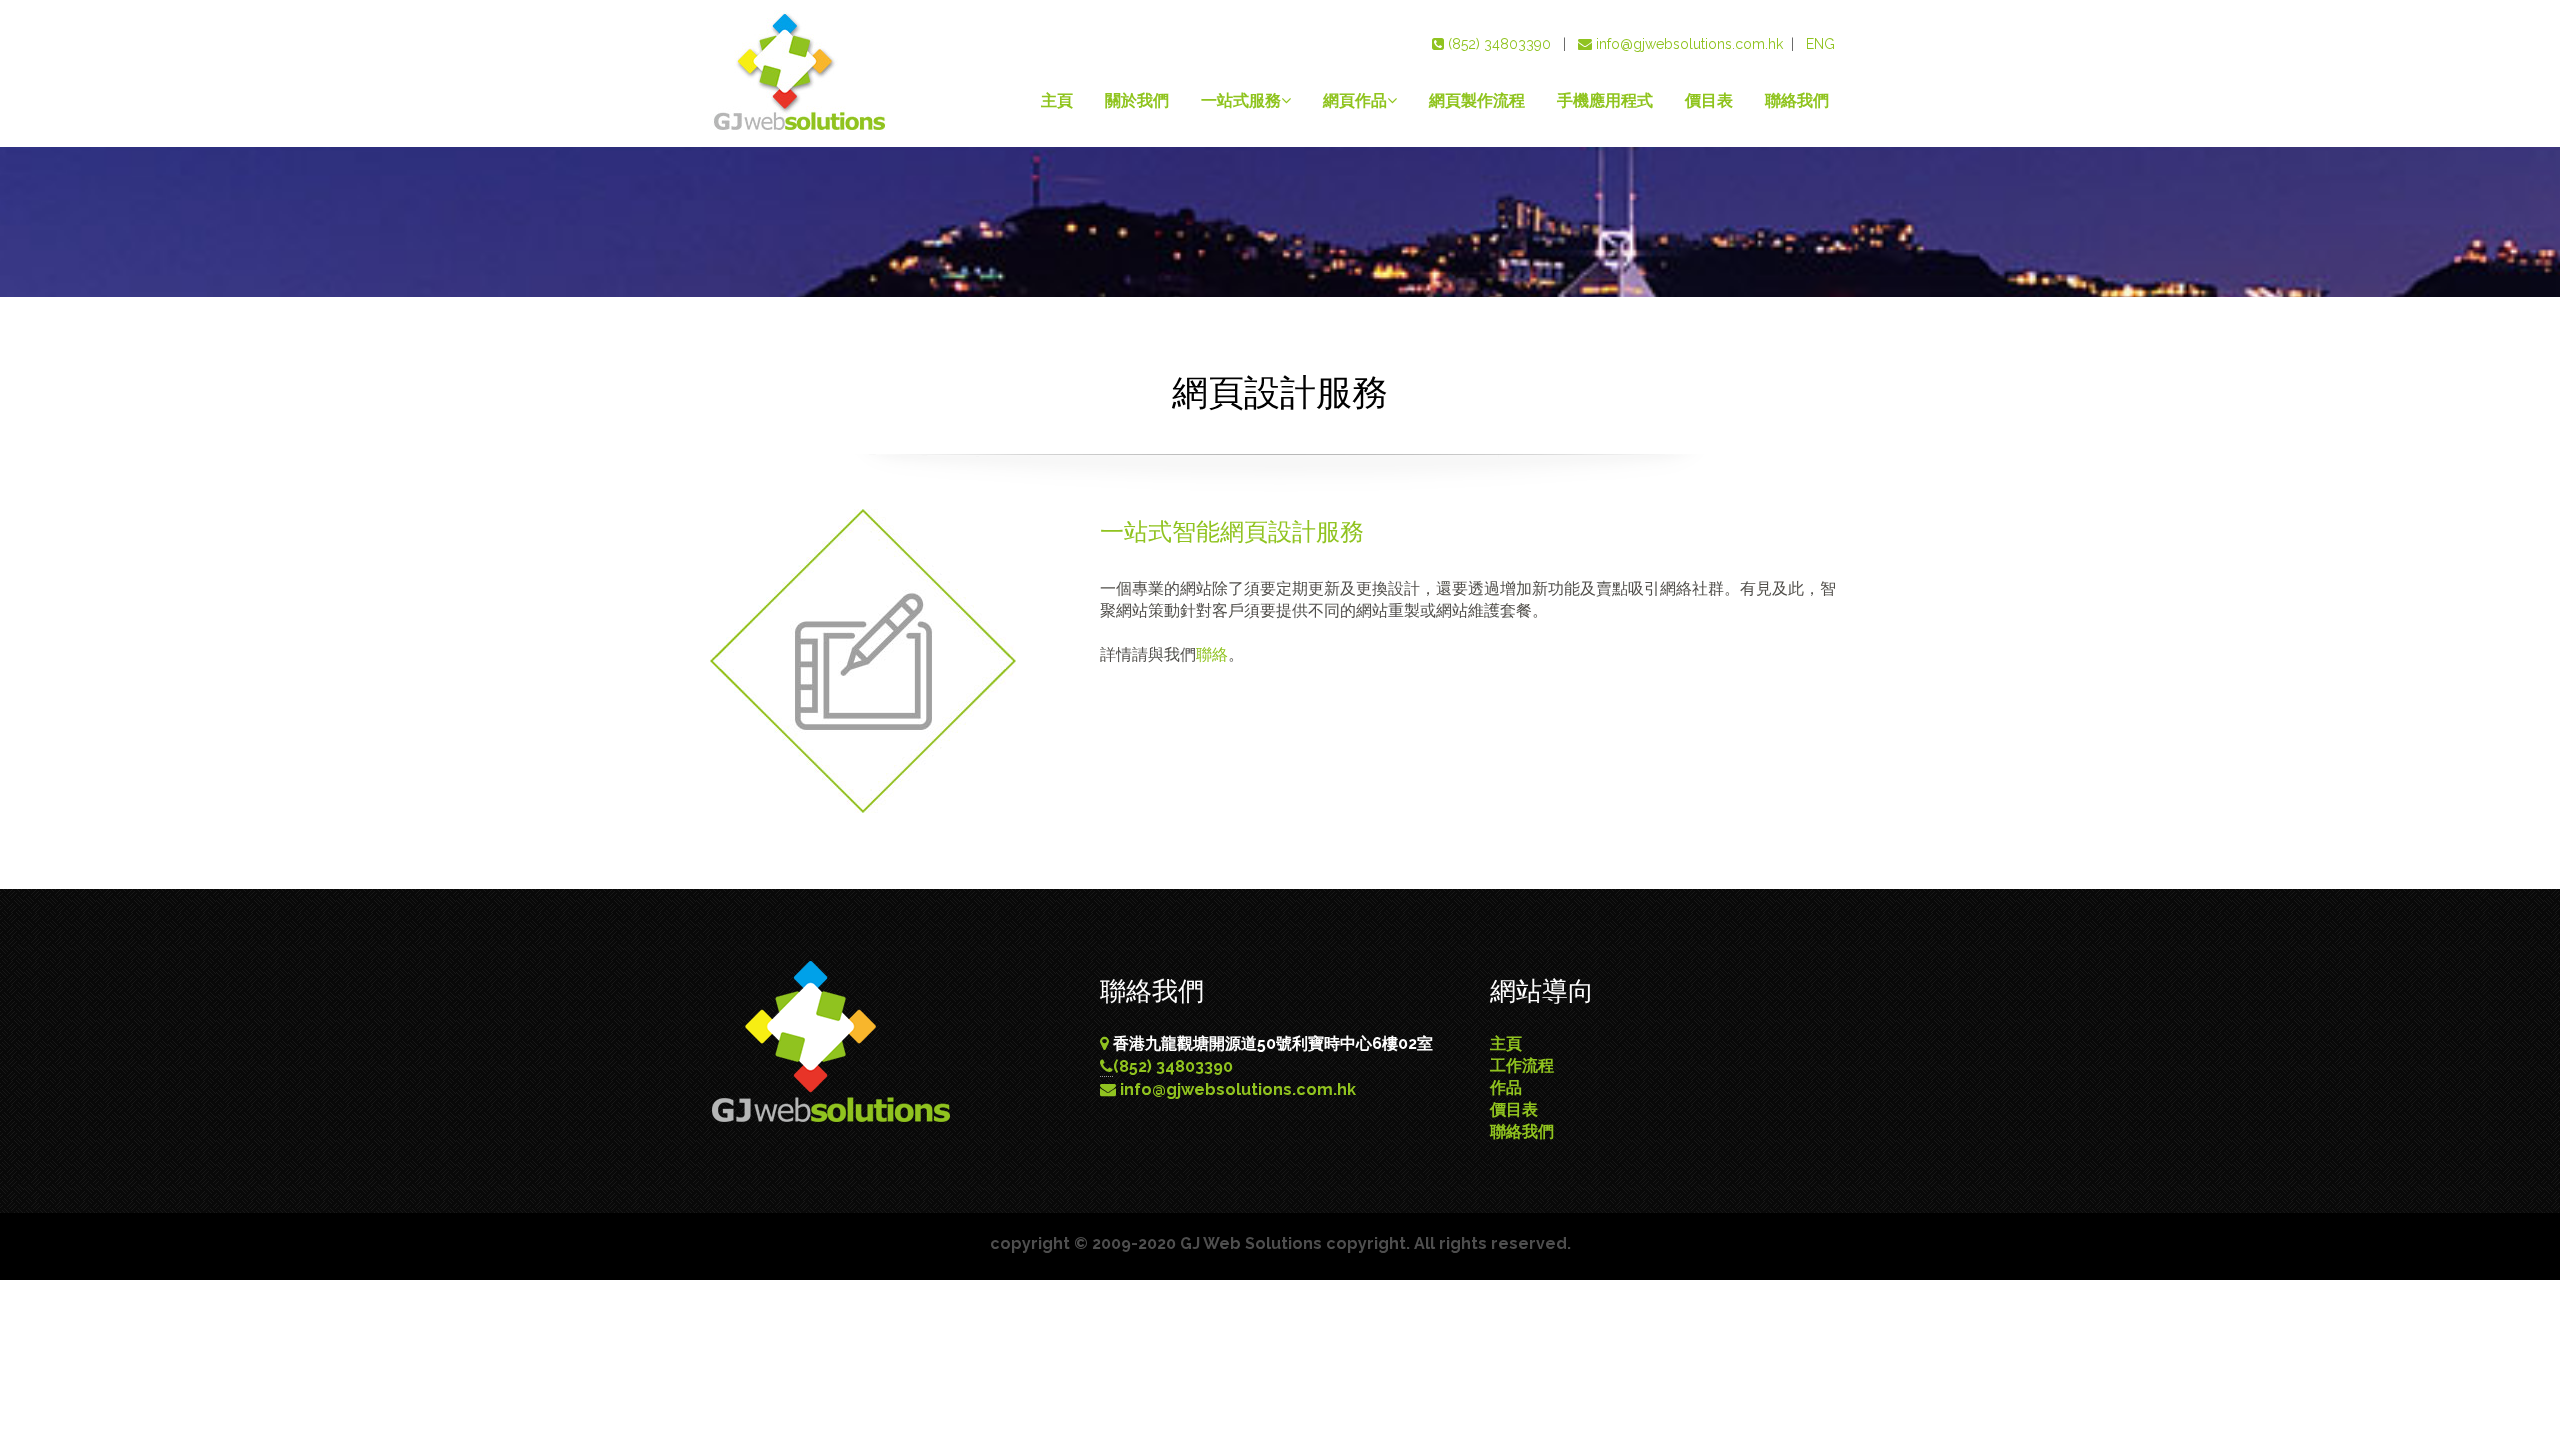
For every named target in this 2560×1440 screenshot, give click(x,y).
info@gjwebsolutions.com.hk (1689, 44)
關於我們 (1137, 100)
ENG (1820, 44)
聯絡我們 (1797, 100)
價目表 (1709, 100)
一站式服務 (1241, 100)
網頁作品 (1355, 100)
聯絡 (1212, 654)
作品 (1506, 1087)
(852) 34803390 (1499, 44)
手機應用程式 (1605, 100)
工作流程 (1522, 1065)
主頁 (1057, 100)
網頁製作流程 (1477, 100)
